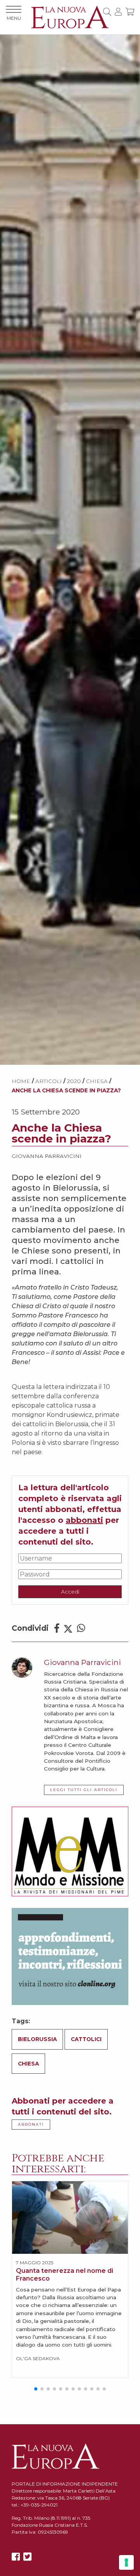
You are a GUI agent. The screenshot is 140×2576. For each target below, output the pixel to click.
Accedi (70, 1592)
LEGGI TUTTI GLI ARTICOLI (84, 1790)
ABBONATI (31, 2124)
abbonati (84, 1520)
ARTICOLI (49, 1081)
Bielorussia (37, 2039)
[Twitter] (68, 1628)
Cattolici (86, 2039)
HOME (21, 1081)
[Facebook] (57, 1628)
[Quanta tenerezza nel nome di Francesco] (70, 2217)
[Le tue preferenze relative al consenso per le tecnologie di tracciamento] (126, 2562)
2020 (74, 1081)
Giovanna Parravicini (47, 1156)
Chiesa (97, 1081)
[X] (27, 2557)
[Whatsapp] (81, 1628)
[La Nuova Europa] (70, 16)
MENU (14, 18)
